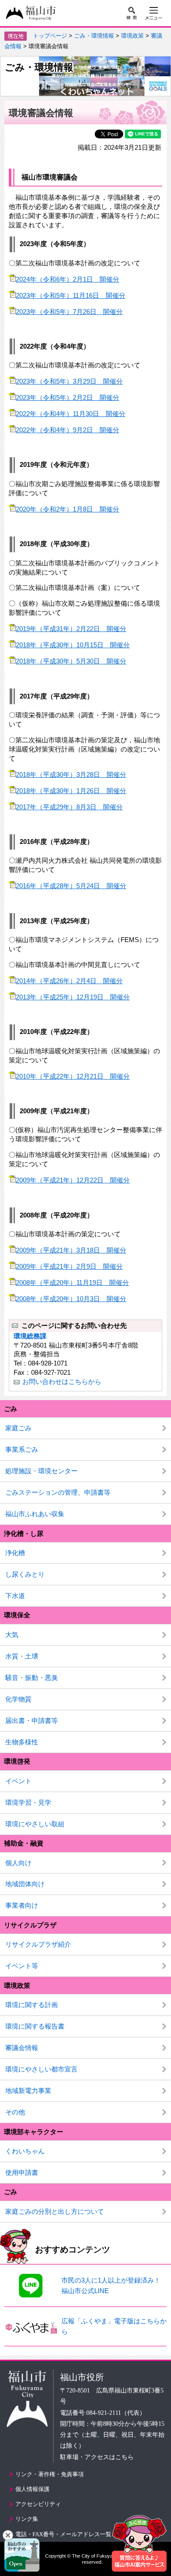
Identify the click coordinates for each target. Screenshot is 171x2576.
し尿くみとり (25, 1574)
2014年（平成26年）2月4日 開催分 (69, 981)
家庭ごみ (18, 1428)
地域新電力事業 (28, 2091)
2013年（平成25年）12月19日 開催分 (73, 997)
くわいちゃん (25, 2151)
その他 (15, 2112)
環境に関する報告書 (35, 2026)
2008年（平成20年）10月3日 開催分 (71, 1299)
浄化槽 (15, 1553)
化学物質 (18, 1699)
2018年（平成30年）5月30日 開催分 (71, 661)
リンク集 (27, 2519)
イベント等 (22, 1966)
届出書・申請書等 (32, 1720)
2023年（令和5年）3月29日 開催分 (69, 381)
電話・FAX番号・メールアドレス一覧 (63, 2534)
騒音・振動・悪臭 (32, 1678)
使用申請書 (22, 2172)
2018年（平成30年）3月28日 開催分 (71, 775)
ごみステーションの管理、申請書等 (58, 1492)
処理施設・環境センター (41, 1471)
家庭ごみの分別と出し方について (55, 2211)
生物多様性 (22, 1742)
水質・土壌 (22, 1656)
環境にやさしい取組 (35, 1824)
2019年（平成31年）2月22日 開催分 (71, 629)
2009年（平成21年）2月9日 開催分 (69, 1266)
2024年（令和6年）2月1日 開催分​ (68, 279)
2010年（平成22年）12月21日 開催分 (73, 1076)
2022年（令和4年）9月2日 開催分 (68, 430)
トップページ (50, 36)
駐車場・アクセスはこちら (97, 2457)
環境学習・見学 (28, 1802)
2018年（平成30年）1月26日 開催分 (71, 791)
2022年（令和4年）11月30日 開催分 (71, 414)
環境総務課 (30, 1336)
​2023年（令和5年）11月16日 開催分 (71, 295)
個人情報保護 (32, 2489)
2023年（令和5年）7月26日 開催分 (69, 312)
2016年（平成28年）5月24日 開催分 (71, 886)
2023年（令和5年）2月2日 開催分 (68, 397)
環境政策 (132, 36)
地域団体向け (25, 1884)
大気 (12, 1635)
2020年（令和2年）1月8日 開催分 (68, 509)
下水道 (15, 1596)
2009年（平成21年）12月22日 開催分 (73, 1180)
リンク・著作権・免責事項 (50, 2474)
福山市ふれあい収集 (35, 1514)
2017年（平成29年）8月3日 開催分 (69, 807)
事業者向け (22, 1905)
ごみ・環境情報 (94, 36)
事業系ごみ (22, 1449)
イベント (18, 1781)
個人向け (18, 1863)
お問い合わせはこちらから (62, 1382)
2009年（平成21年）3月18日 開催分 (71, 1250)
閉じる (8, 2535)
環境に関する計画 (32, 2005)
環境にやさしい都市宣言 (41, 2069)
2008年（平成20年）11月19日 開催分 (72, 1283)
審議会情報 (22, 2048)
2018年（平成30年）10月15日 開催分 (73, 645)
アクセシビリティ (38, 2504)
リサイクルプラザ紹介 (38, 1944)
